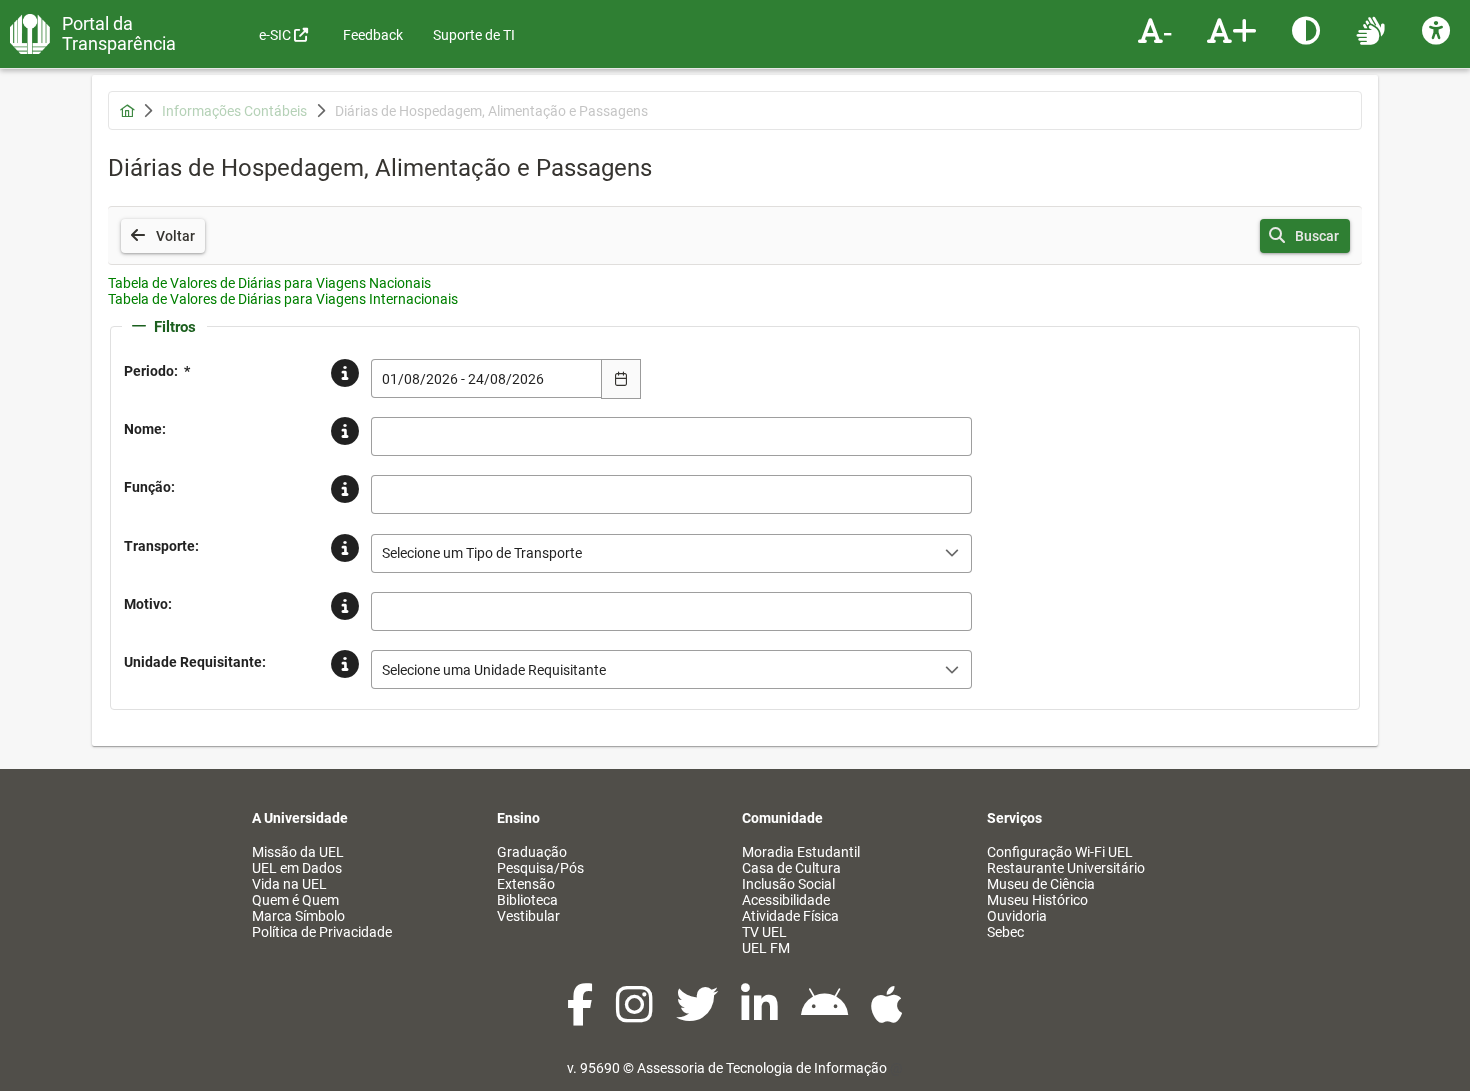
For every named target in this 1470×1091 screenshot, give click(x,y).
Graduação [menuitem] (532, 852)
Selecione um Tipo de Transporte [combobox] (482, 553)
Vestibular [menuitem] (528, 916)
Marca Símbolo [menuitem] (298, 916)
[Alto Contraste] (1308, 30)
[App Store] (887, 1015)
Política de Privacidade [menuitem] (322, 932)
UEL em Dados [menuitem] (297, 868)
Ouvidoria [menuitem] (1017, 916)
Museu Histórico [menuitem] (1037, 900)
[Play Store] (826, 1015)
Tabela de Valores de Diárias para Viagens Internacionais (283, 299)
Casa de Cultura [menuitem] (791, 868)
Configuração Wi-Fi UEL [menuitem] (1060, 852)
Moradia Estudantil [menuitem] (801, 852)
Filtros (175, 327)
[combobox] (487, 378)
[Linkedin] (761, 1015)
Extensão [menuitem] (526, 884)
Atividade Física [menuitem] (790, 916)
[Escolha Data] (621, 379)
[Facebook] (581, 1015)
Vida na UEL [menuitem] (289, 884)
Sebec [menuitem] (1005, 932)
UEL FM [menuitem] (766, 948)
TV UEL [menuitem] (764, 932)
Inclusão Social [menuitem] (788, 884)
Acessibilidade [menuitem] (786, 900)
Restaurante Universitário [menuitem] (1066, 868)
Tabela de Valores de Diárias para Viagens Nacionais (269, 283)
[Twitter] (698, 1015)
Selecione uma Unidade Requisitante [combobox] (494, 670)
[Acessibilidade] (1438, 30)
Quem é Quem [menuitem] (295, 900)
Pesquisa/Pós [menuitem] (540, 868)
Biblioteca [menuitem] (527, 900)
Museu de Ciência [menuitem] (1041, 884)
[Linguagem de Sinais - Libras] (1373, 30)
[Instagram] (636, 1015)
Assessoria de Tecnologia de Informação (762, 1068)
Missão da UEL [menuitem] (298, 852)
